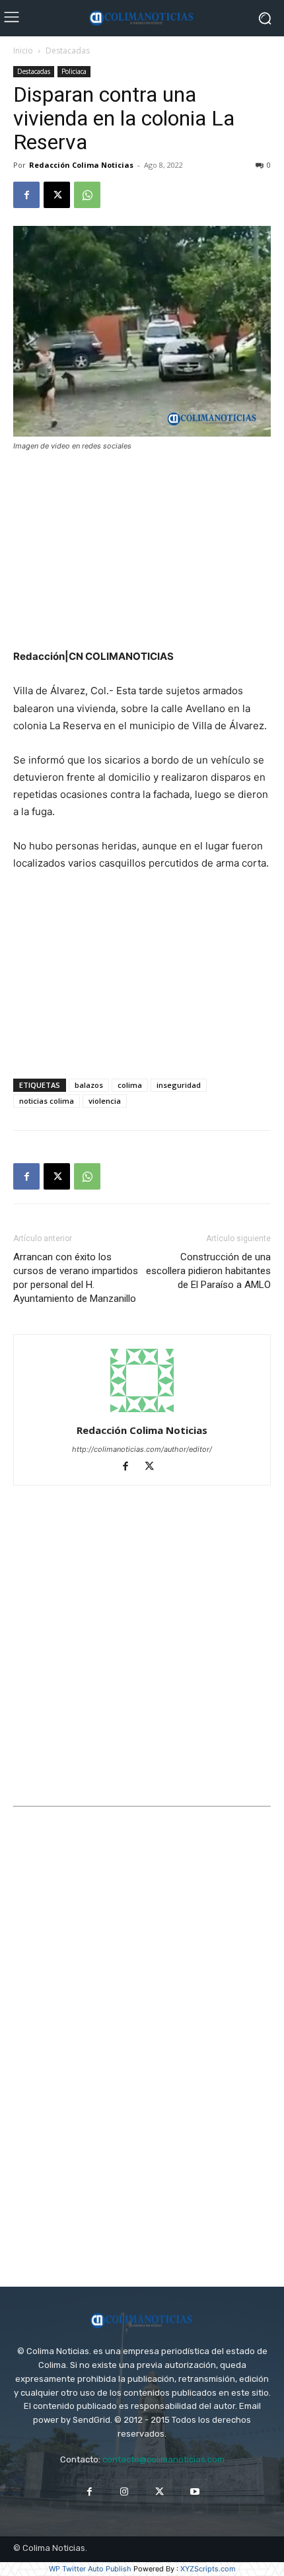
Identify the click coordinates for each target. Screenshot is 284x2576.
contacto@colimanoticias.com (163, 2459)
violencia (105, 1101)
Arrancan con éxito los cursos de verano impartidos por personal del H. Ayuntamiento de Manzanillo (76, 1278)
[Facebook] (26, 195)
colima (130, 1085)
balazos (89, 1085)
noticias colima (47, 1101)
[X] (57, 195)
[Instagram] (124, 2492)
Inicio (23, 51)
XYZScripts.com (208, 2569)
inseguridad (179, 1085)
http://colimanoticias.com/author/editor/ (142, 1449)
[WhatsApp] (87, 195)
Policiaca (74, 71)
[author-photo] (142, 1412)
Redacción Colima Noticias (81, 165)
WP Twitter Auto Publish (90, 2569)
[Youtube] (195, 2492)
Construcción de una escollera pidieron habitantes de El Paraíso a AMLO (208, 1271)
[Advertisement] (142, 552)
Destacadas (68, 51)
